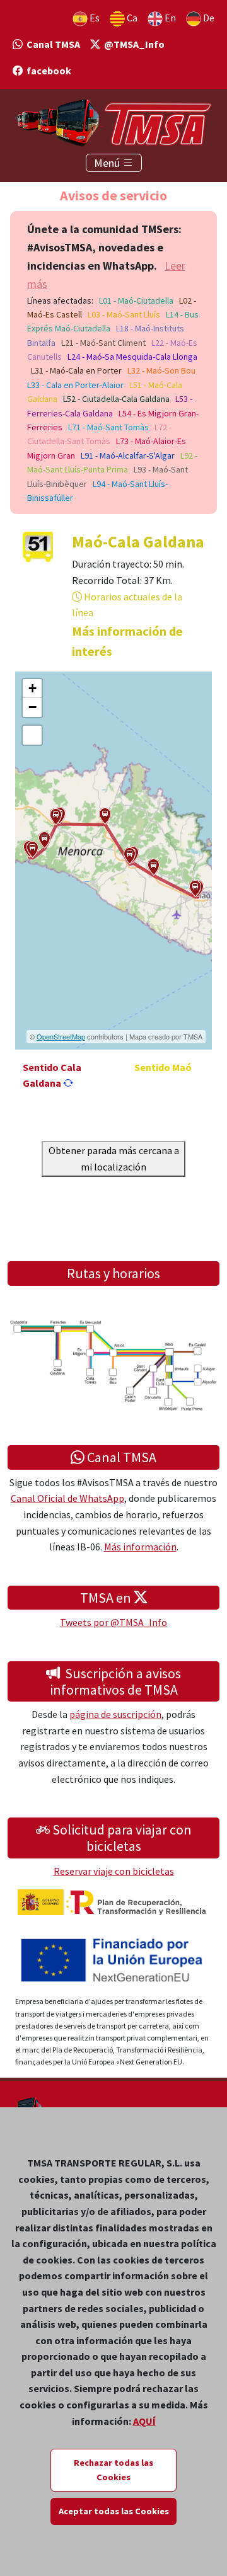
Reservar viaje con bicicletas (114, 1871)
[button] (195, 889)
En (169, 18)
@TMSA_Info (132, 44)
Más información (140, 1547)
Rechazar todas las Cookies (113, 2470)
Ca (131, 18)
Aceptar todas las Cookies (114, 2511)
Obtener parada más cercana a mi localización (114, 1159)
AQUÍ (144, 2421)
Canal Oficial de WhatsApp (67, 1498)
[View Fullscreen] (32, 735)
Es (94, 18)
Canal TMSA (51, 44)
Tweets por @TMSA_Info (113, 1622)
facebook (47, 71)
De (208, 18)
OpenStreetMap (61, 1036)
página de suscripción (115, 1714)
